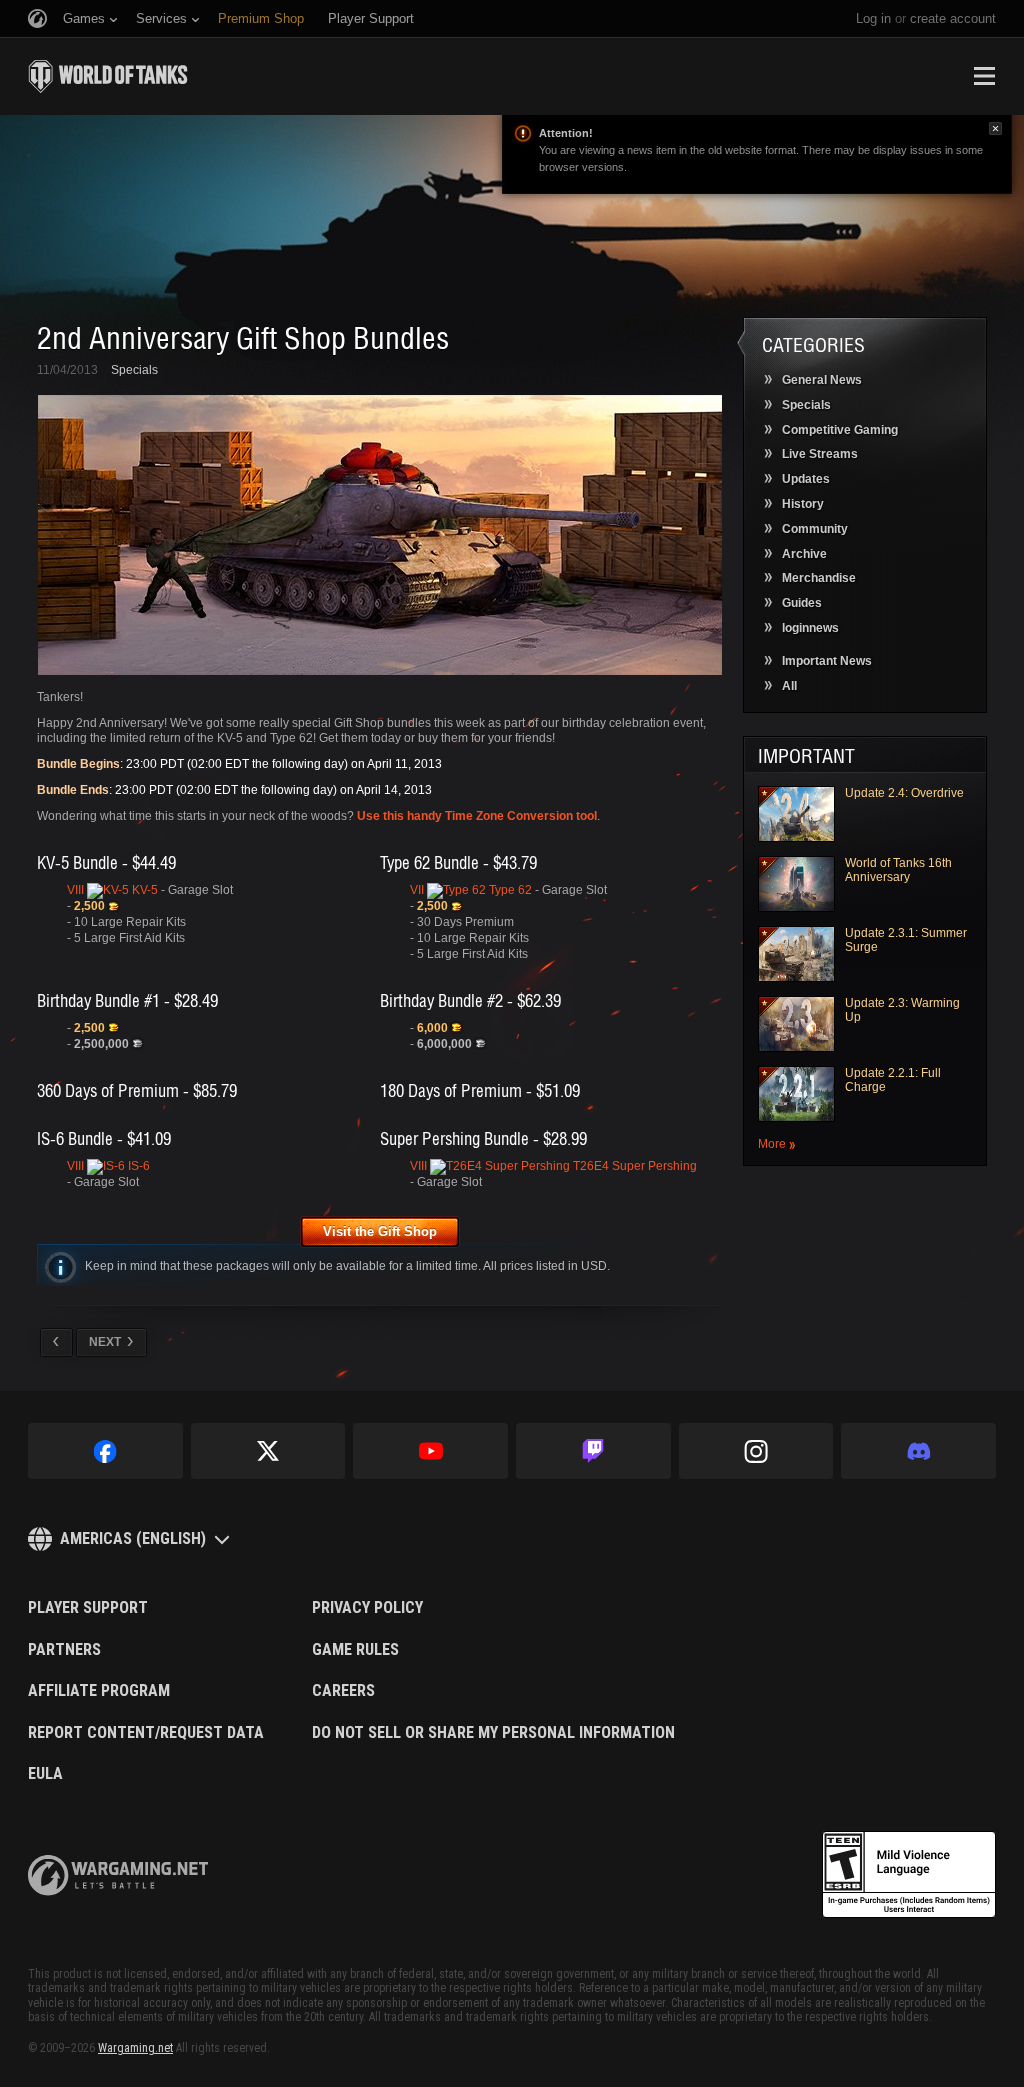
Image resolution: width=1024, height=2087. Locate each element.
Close (995, 128)
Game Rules (355, 1650)
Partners (64, 1650)
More (772, 1144)
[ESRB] (909, 1875)
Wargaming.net (135, 2048)
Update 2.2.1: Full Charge (893, 1080)
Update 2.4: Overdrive (904, 793)
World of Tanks (108, 76)
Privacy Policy (367, 1608)
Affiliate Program (99, 1691)
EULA (45, 1774)
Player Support (88, 1608)
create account (953, 18)
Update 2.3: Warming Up (902, 1010)
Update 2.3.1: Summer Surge (906, 940)
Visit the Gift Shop (380, 1231)
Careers (343, 1691)
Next (105, 1342)
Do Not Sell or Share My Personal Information (493, 1733)
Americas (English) (133, 1538)
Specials (134, 370)
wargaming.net (118, 1875)
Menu (984, 76)
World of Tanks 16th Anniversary (898, 870)
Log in (873, 18)
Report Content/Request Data (146, 1733)
